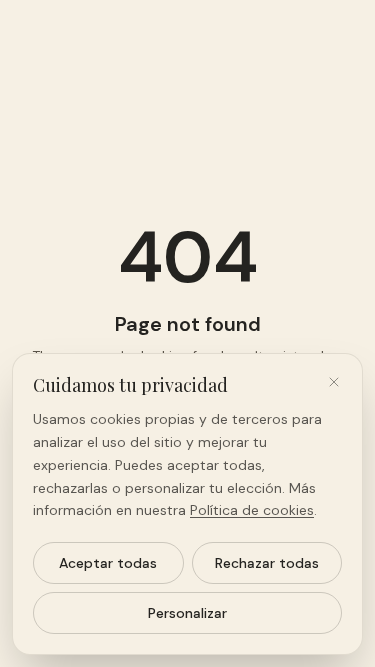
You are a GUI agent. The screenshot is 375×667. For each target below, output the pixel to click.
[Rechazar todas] (334, 382)
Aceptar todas (108, 563)
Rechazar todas (267, 563)
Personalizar (187, 613)
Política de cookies (252, 510)
